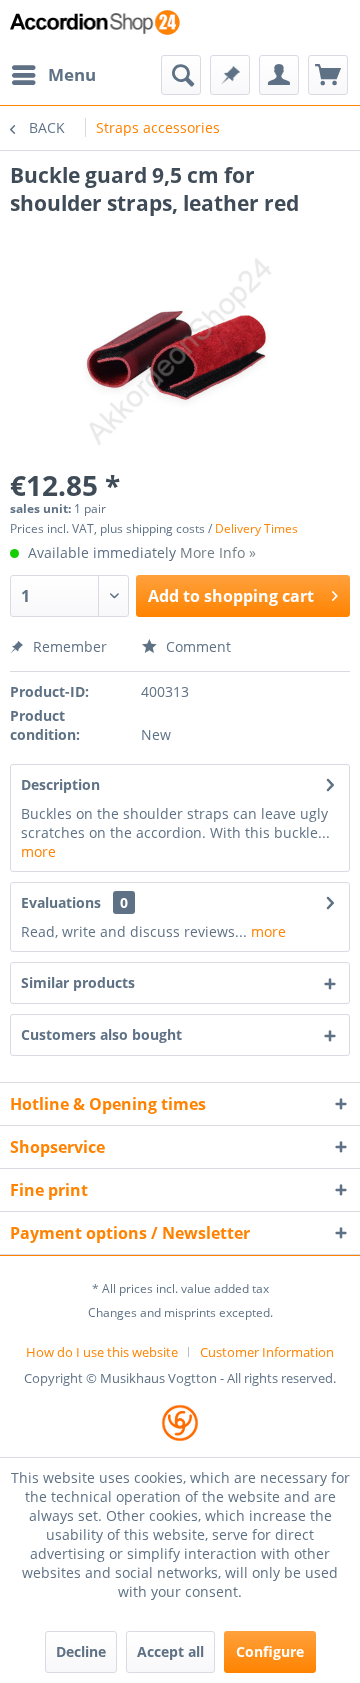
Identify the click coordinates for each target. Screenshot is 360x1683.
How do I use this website (102, 1352)
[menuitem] (53, 75)
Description (60, 784)
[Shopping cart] (328, 75)
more (38, 851)
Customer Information (267, 1352)
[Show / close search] (181, 75)
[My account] (279, 75)
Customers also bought (101, 1034)
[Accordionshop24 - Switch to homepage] (95, 27)
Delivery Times (256, 528)
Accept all (170, 1651)
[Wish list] (230, 75)
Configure (270, 1651)
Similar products (78, 982)
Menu (72, 74)
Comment (196, 646)
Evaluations (61, 902)
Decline (81, 1651)
